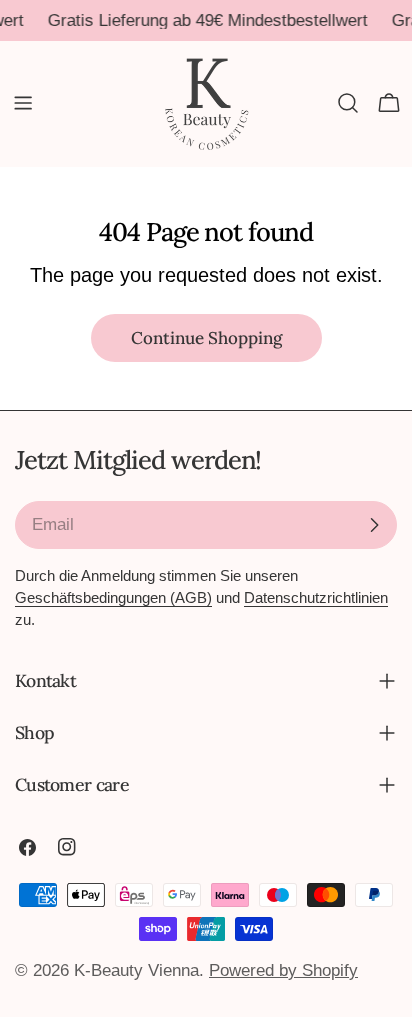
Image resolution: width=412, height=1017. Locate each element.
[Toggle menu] (23, 103)
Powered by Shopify (283, 970)
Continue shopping (206, 338)
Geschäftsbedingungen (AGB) (113, 597)
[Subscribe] (374, 525)
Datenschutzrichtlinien (316, 597)
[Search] (348, 103)
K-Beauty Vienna (136, 970)
